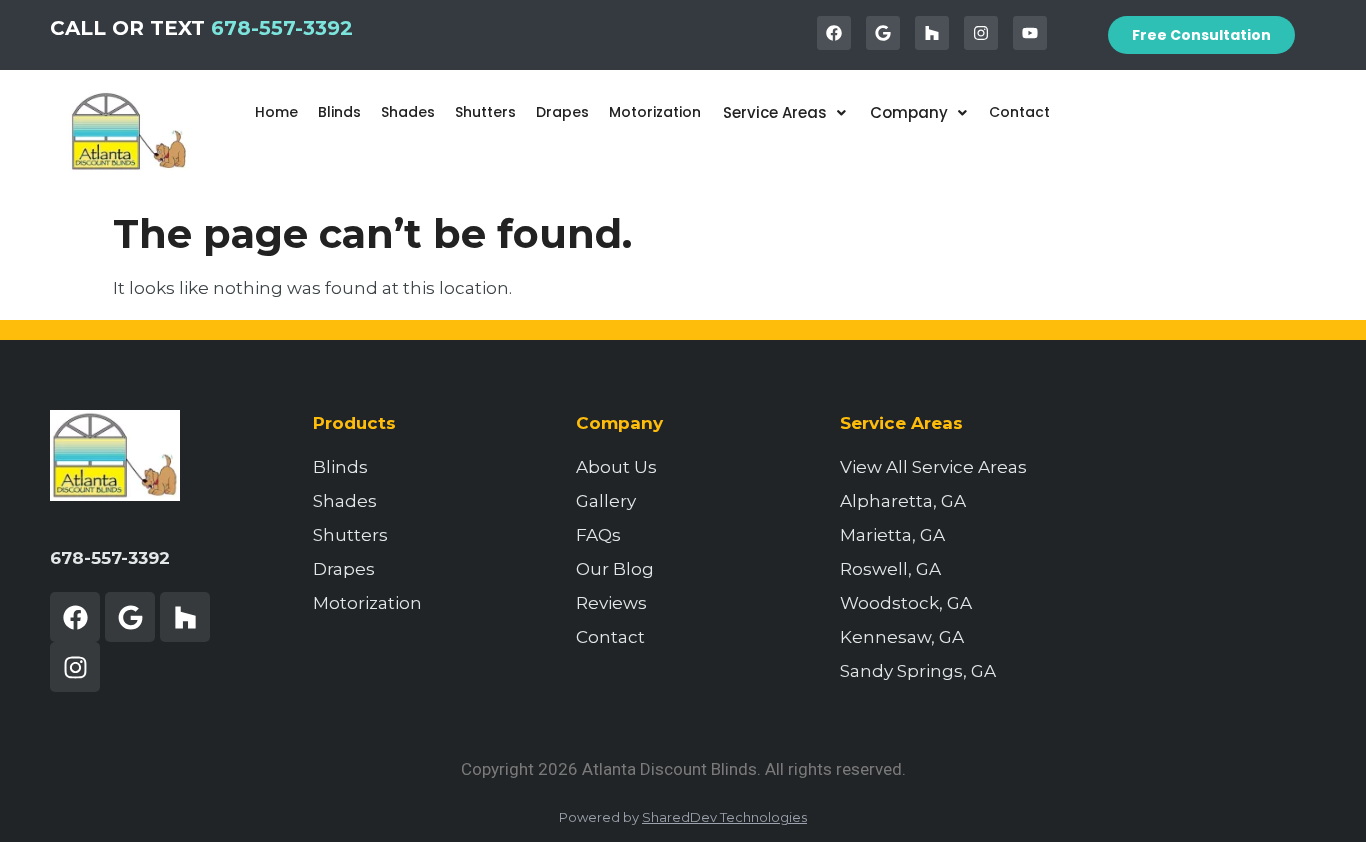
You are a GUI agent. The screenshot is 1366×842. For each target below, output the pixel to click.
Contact (1019, 112)
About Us (616, 467)
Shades (408, 112)
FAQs (598, 535)
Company (909, 112)
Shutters (485, 112)
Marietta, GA (892, 535)
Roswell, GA (890, 569)
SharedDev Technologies (724, 817)
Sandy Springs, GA (918, 671)
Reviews (611, 603)
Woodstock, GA (906, 603)
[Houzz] (932, 33)
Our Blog (615, 569)
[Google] (883, 33)
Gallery (606, 501)
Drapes (562, 112)
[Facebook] (834, 33)
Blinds (339, 112)
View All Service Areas (933, 467)
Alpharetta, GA (903, 501)
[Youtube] (1030, 33)
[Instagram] (981, 33)
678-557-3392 (282, 28)
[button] (784, 112)
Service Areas (775, 112)
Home (276, 112)
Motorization (655, 112)
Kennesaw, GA (902, 637)
